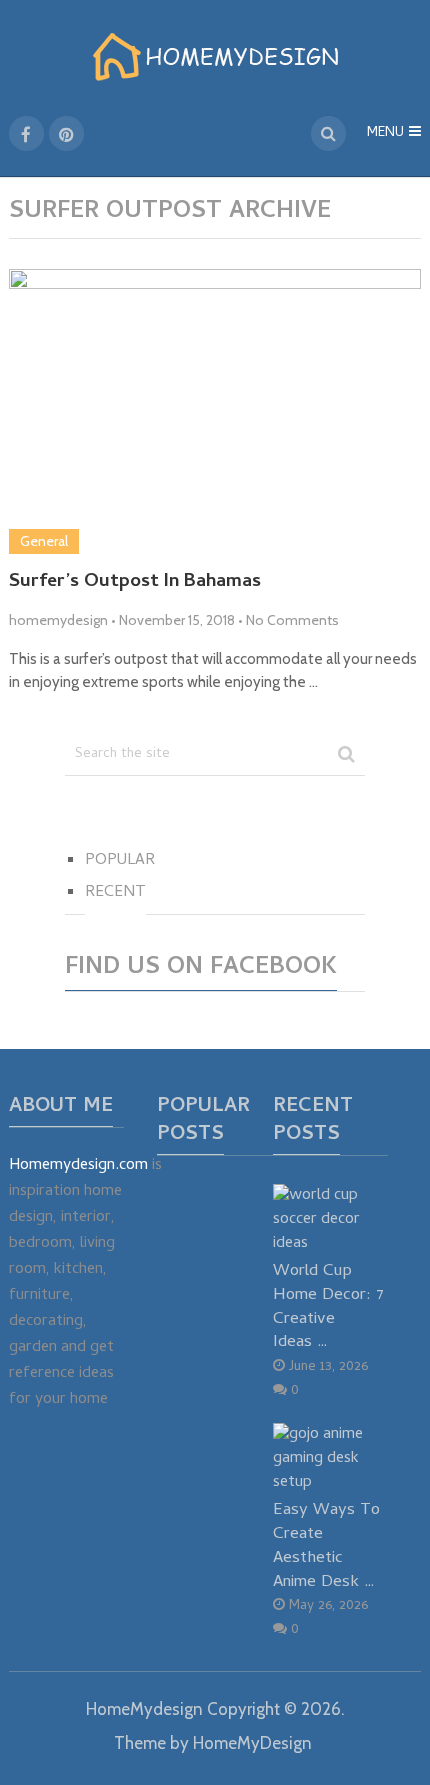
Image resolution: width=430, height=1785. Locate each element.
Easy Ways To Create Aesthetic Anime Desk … (326, 1546)
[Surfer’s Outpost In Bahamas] (215, 412)
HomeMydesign (144, 1709)
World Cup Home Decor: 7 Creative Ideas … (328, 1307)
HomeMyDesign (252, 1743)
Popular (120, 861)
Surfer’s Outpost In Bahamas (135, 583)
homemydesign (58, 620)
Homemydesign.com (78, 1166)
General (44, 541)
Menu (385, 133)
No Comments (292, 620)
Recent (115, 893)
